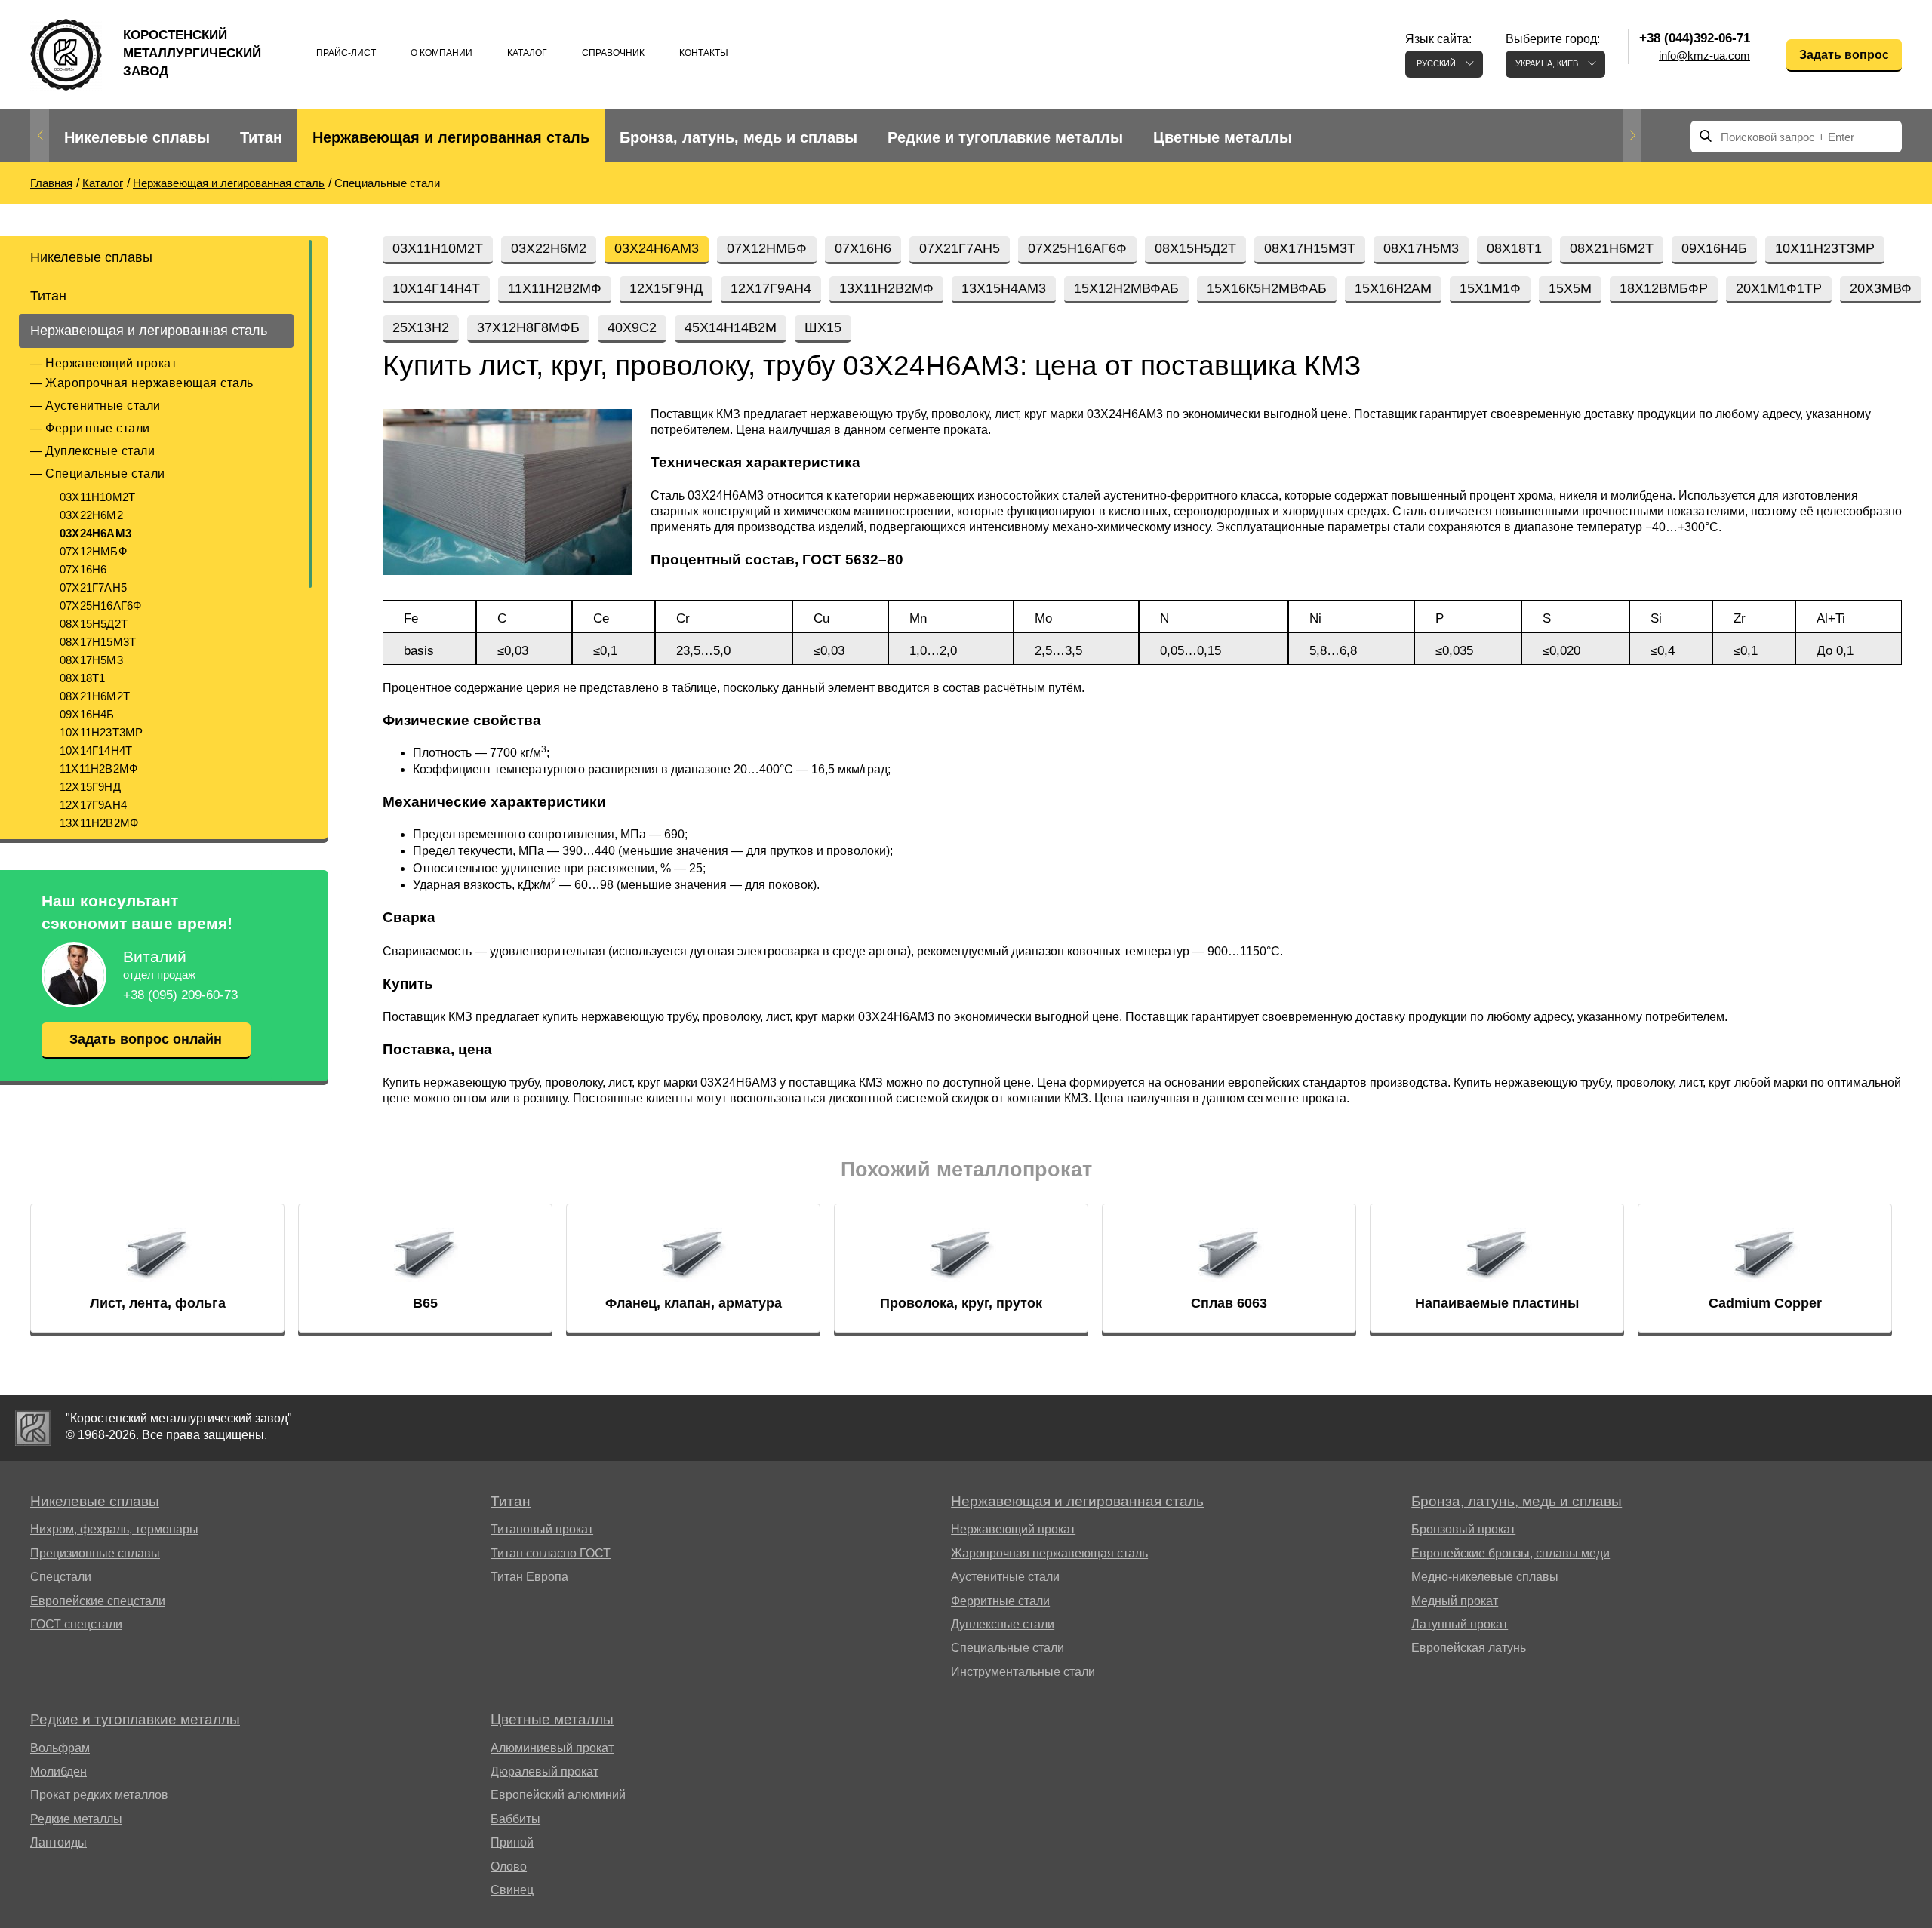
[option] (137, 138)
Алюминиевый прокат (552, 1748)
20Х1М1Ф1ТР (1779, 288)
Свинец (512, 1890)
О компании (441, 53)
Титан (261, 137)
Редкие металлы (76, 1819)
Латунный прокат (1460, 1624)
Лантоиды (58, 1842)
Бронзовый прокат (1463, 1529)
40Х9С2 (632, 327)
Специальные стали (105, 474)
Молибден (58, 1771)
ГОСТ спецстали (76, 1624)
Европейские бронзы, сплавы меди (1511, 1553)
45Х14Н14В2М (731, 327)
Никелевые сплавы (137, 137)
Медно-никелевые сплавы (1485, 1577)
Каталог (527, 53)
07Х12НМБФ (93, 551)
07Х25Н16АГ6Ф (100, 606)
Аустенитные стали (103, 406)
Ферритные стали (98, 428)
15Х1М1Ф (1490, 288)
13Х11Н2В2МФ (99, 823)
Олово (509, 1867)
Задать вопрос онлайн (146, 1039)
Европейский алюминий (558, 1795)
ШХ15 (823, 327)
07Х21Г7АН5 (93, 587)
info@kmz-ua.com (1704, 55)
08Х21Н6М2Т (95, 696)
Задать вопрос (1844, 55)
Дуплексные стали (100, 451)
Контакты (704, 53)
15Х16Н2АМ (1393, 288)
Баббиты (515, 1819)
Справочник (613, 53)
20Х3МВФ (1881, 288)
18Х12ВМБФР (1664, 288)
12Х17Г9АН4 (93, 805)
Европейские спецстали (98, 1601)
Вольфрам (60, 1748)
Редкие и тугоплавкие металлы (1005, 137)
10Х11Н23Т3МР (101, 732)
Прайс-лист (346, 53)
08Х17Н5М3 (91, 660)
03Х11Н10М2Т (97, 497)
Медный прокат (1455, 1601)
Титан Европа (529, 1577)
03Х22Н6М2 (91, 515)
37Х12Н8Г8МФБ (528, 327)
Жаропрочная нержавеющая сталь (149, 383)
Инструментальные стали (1023, 1672)
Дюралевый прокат (545, 1771)
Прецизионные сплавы (95, 1553)
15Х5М (1570, 288)
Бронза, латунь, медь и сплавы (738, 137)
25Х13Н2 (421, 327)
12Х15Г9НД (90, 787)
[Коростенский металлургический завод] (33, 1428)
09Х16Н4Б (87, 714)
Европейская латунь (1469, 1648)
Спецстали (61, 1577)
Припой (512, 1842)
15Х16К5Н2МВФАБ (1267, 288)
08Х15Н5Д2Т (94, 624)
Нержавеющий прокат (111, 363)
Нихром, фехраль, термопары (114, 1529)
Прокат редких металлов (99, 1795)
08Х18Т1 (82, 678)
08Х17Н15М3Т (98, 642)
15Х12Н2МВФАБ (1126, 288)
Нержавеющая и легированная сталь (451, 137)
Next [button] (1632, 136)
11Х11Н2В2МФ (98, 769)
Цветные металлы (1223, 137)
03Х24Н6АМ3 (95, 533)
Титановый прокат (542, 1529)
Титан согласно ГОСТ (551, 1553)
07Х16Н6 (83, 569)
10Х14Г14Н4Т (96, 750)
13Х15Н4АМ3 (1004, 288)
